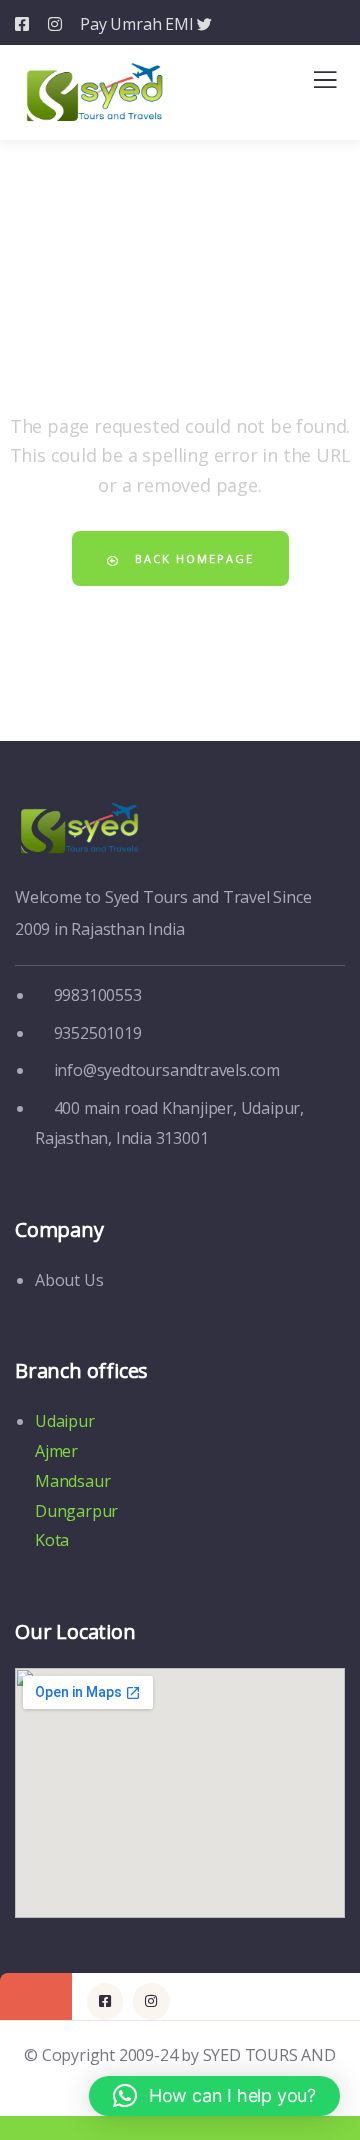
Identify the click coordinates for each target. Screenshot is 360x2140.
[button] (214, 2096)
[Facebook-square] (105, 2001)
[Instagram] (151, 2001)
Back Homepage (192, 558)
